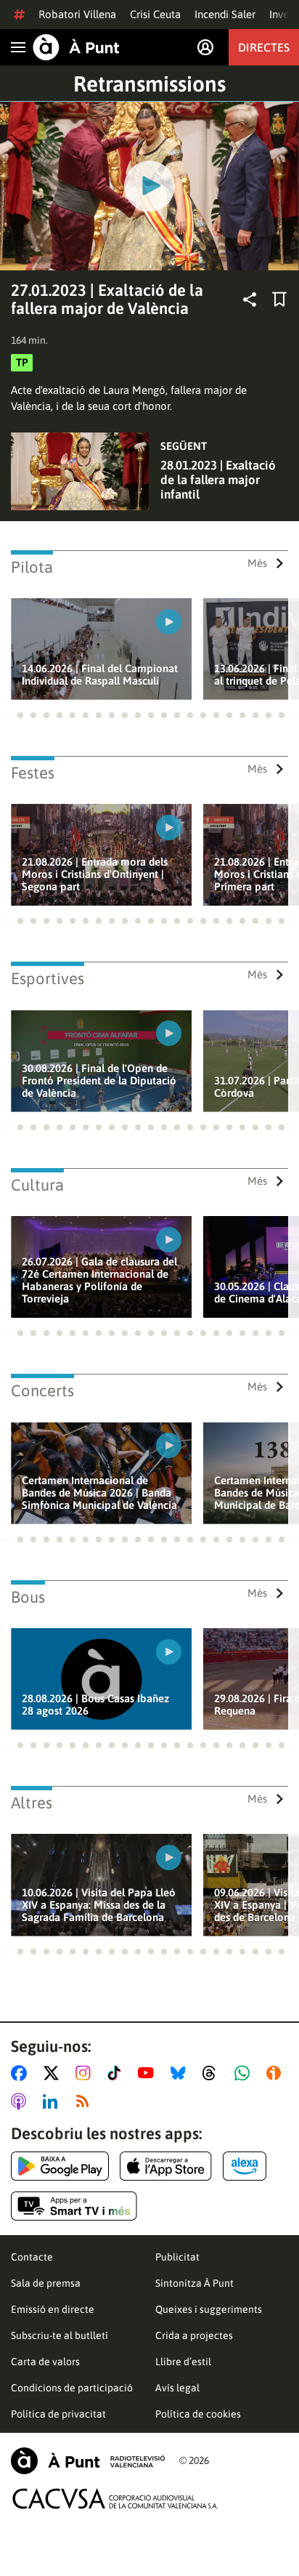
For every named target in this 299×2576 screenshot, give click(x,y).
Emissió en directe (53, 2309)
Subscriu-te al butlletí (60, 2335)
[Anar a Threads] (213, 2073)
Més (257, 563)
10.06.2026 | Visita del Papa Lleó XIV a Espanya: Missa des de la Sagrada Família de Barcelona (99, 1905)
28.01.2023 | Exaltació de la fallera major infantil (218, 480)
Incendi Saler (225, 14)
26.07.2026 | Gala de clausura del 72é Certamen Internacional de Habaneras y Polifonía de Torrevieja (99, 1280)
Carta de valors (45, 2362)
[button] (7, 715)
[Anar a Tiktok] (117, 2073)
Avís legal (177, 2388)
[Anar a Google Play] (60, 2166)
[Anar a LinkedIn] (53, 2101)
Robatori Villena (77, 14)
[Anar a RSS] (86, 2101)
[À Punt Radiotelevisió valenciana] (88, 2461)
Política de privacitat (58, 2414)
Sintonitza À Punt (194, 2283)
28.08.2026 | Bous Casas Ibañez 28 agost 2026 (95, 1704)
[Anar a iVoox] (277, 2073)
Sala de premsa (46, 2283)
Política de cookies (198, 2414)
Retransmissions (149, 84)
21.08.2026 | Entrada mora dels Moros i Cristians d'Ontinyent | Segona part (95, 874)
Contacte (32, 2257)
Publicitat (177, 2257)
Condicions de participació (72, 2388)
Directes (264, 47)
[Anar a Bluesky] (181, 2073)
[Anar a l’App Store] (166, 2166)
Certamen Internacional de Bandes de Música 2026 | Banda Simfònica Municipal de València (99, 1493)
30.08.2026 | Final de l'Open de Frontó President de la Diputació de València (99, 1080)
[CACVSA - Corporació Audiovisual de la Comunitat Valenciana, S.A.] (115, 2499)
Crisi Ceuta (155, 14)
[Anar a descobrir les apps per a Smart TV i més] (74, 2206)
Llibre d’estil (183, 2362)
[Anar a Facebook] (22, 2073)
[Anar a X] (54, 2073)
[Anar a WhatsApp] (245, 2073)
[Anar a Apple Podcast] (21, 2101)
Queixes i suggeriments (209, 2309)
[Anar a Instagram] (86, 2073)
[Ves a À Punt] (76, 47)
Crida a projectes (194, 2335)
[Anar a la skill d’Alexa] (245, 2166)
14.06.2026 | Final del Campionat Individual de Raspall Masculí (100, 675)
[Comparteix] (250, 299)
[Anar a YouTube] (149, 2073)
